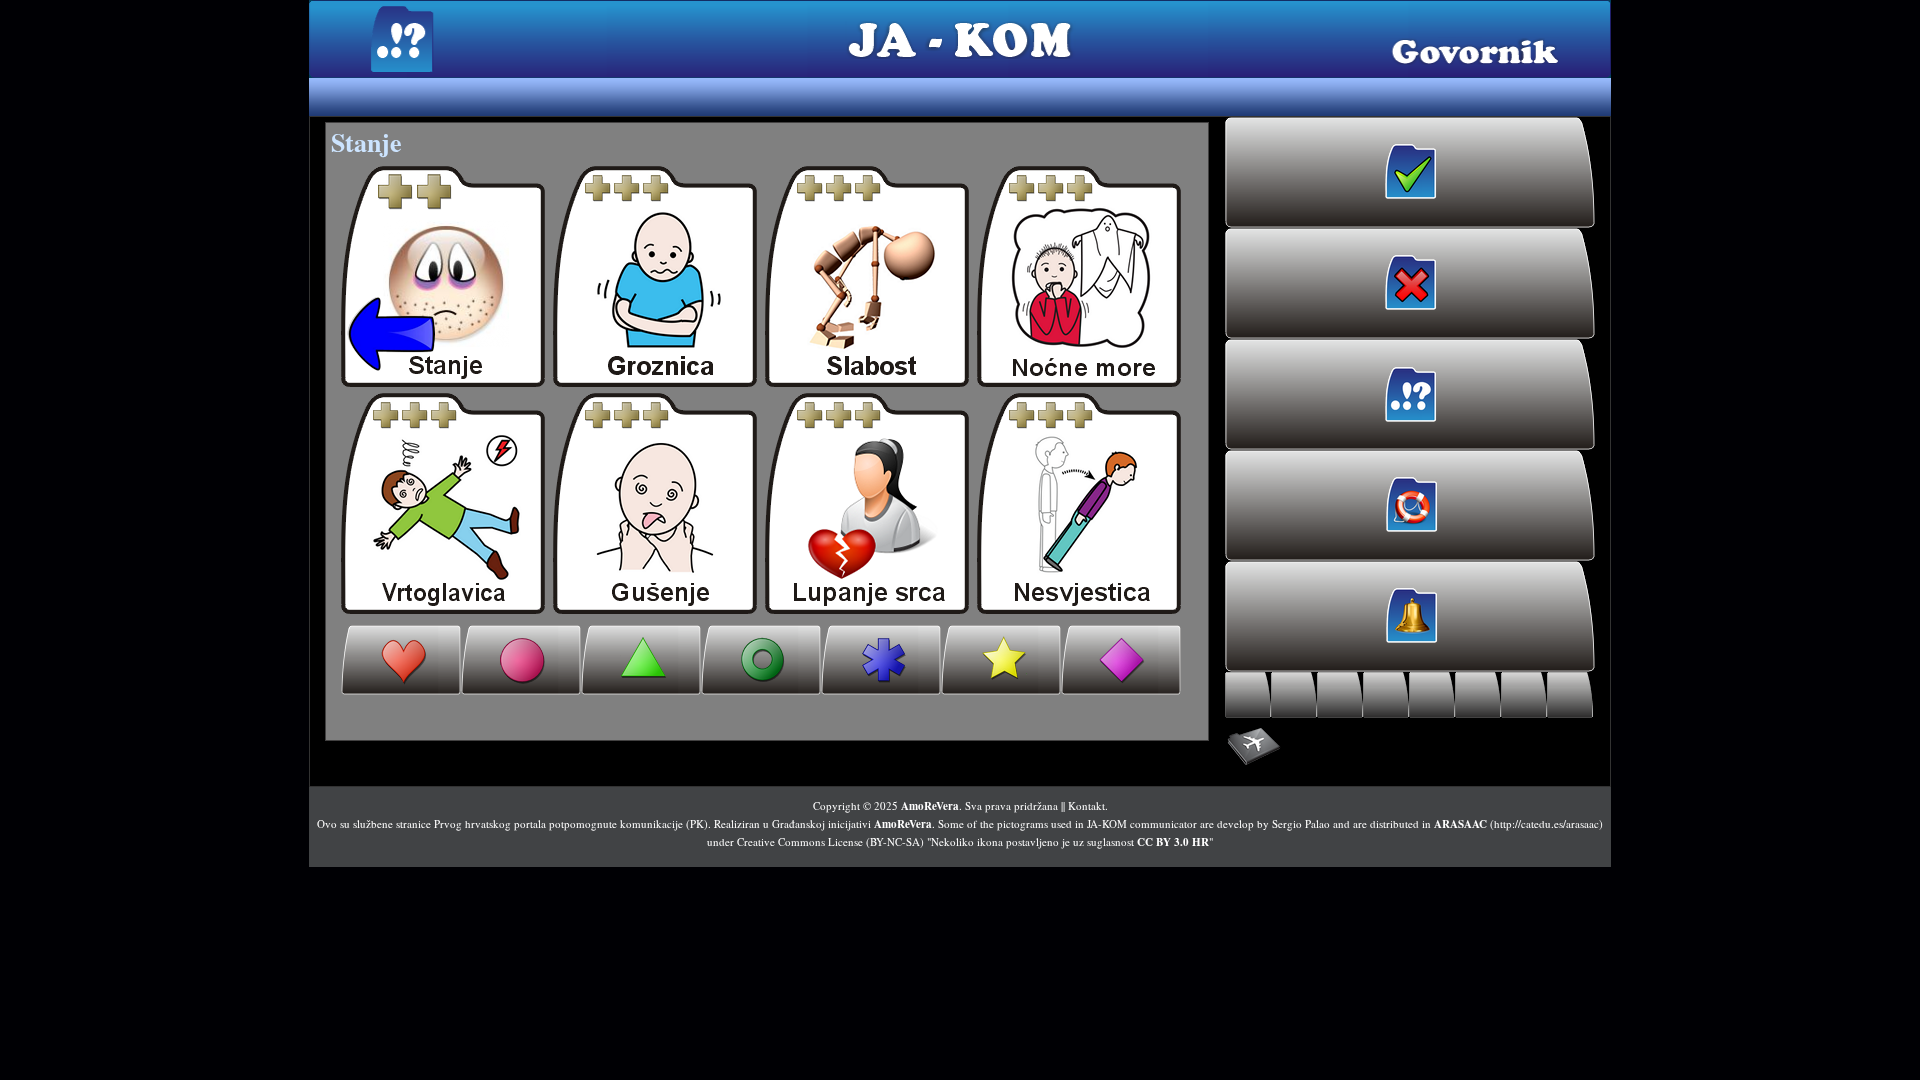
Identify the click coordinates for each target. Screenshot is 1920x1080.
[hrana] (521, 660)
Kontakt (1086, 805)
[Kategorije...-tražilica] (1478, 695)
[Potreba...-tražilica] (1432, 695)
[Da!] (1410, 172)
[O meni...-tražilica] (1248, 695)
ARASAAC (1460, 824)
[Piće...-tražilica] (1340, 695)
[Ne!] (1410, 283)
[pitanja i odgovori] (1121, 660)
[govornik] (655, 276)
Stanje (366, 142)
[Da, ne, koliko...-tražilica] (1524, 695)
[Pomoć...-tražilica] (1386, 695)
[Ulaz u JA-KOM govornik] (1410, 394)
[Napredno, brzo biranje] (1410, 747)
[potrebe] (761, 660)
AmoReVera (930, 806)
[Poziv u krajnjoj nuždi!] (1410, 505)
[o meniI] (401, 660)
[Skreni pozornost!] (1410, 616)
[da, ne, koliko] (1001, 660)
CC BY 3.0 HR (1173, 842)
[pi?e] (641, 660)
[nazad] (443, 276)
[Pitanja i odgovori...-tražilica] (1570, 695)
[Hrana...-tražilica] (1294, 695)
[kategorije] (881, 660)
